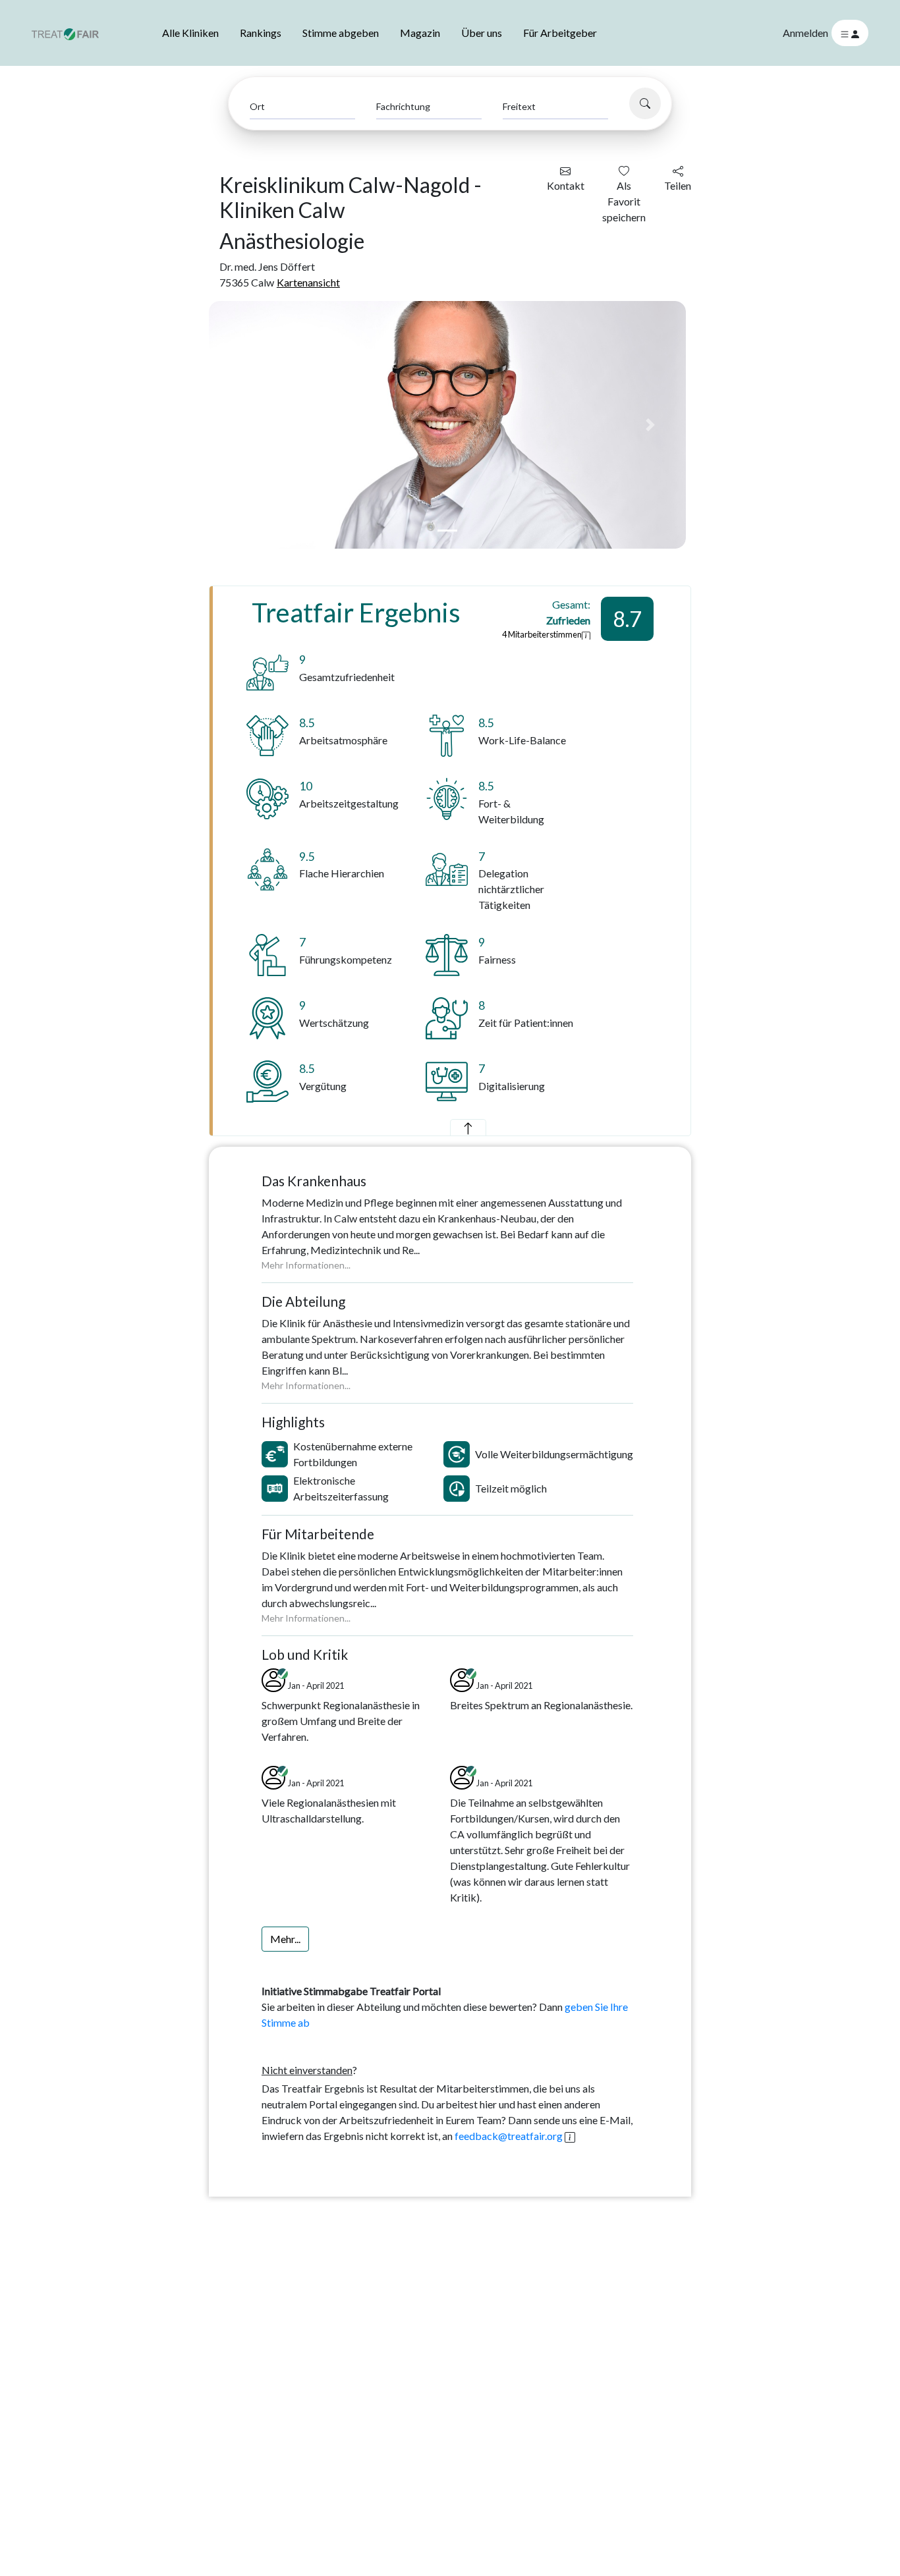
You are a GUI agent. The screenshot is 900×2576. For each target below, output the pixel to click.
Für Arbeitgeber (560, 33)
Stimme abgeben (341, 33)
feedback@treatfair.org (509, 2136)
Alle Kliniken (190, 33)
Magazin (420, 33)
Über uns (482, 33)
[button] (245, 425)
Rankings (261, 33)
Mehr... (285, 1939)
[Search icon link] (645, 103)
